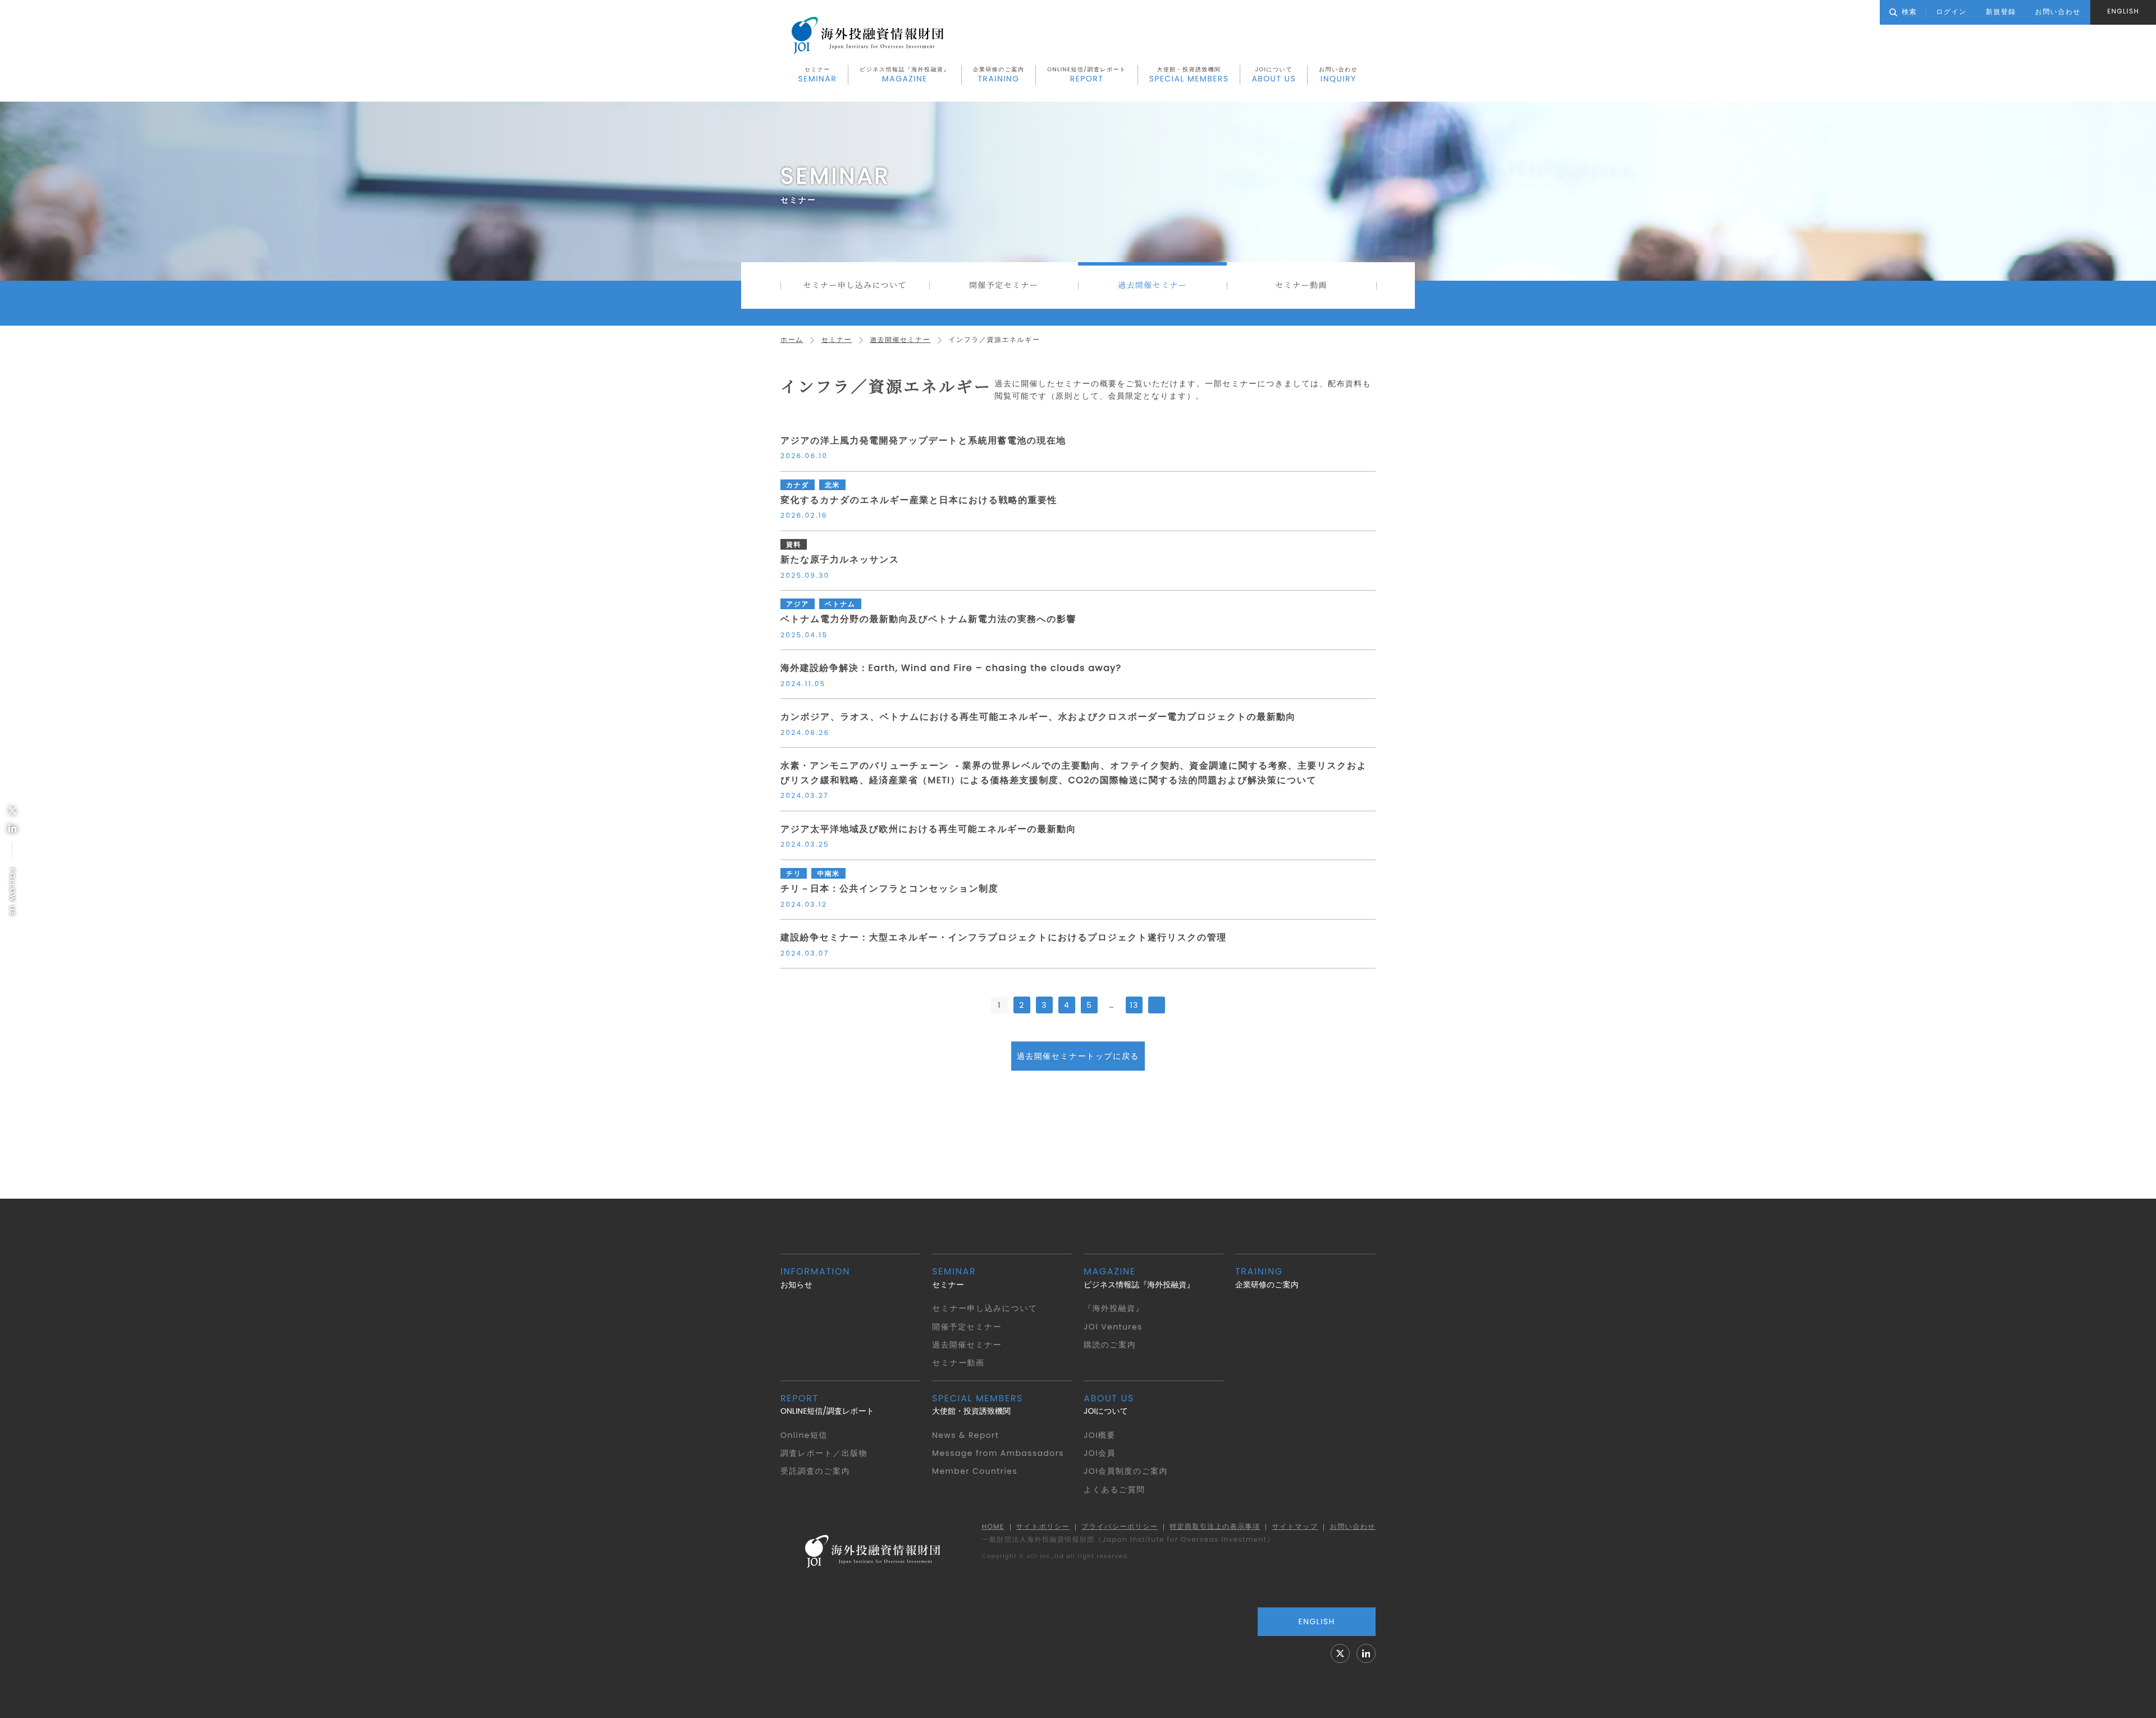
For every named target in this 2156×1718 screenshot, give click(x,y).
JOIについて (1274, 75)
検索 (1909, 12)
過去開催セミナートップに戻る (1078, 1056)
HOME (993, 1527)
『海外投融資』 (1114, 1308)
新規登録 (2001, 12)
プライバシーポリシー (1120, 1527)
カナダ (798, 485)
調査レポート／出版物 (824, 1453)
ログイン (1951, 12)
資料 (794, 545)
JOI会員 (1100, 1453)
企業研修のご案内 (999, 75)
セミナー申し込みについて (855, 285)
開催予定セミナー (1004, 285)
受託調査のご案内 (815, 1471)
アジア (798, 604)
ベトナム (840, 604)
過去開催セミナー (1152, 285)
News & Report (965, 1435)
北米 (832, 485)
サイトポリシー (1043, 1527)
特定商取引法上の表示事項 (1215, 1527)
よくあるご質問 (1114, 1489)
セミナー (818, 75)
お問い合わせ (1338, 75)
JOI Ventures (1113, 1327)
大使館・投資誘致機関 (1189, 75)
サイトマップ (1295, 1527)
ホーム (792, 340)
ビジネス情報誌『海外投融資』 (905, 75)
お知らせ (815, 1278)
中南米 (828, 874)
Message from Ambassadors (998, 1453)
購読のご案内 (1110, 1345)
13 (1134, 1005)
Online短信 (804, 1435)
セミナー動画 (1301, 285)
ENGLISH (2123, 12)
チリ (794, 874)
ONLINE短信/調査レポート (1086, 75)
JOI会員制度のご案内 (1126, 1471)
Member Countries (975, 1471)
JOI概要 (1100, 1435)
